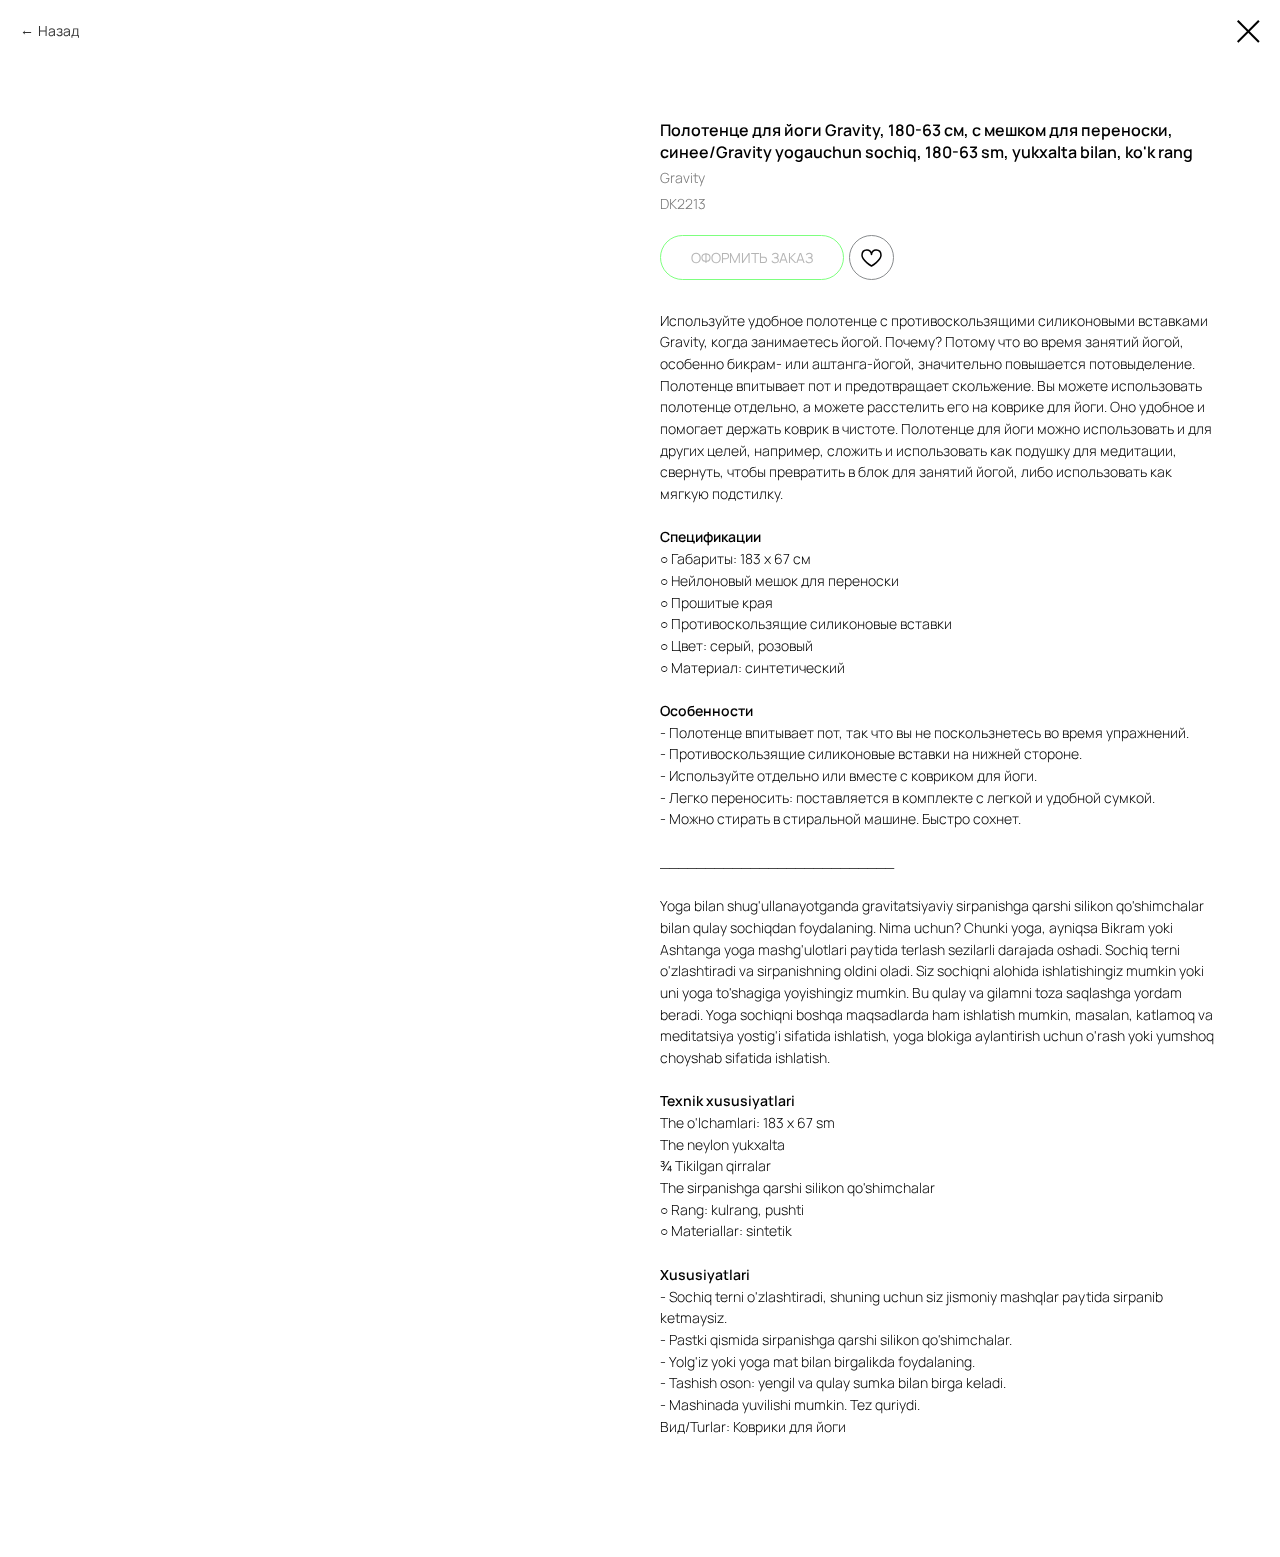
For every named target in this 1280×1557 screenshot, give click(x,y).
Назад (58, 30)
